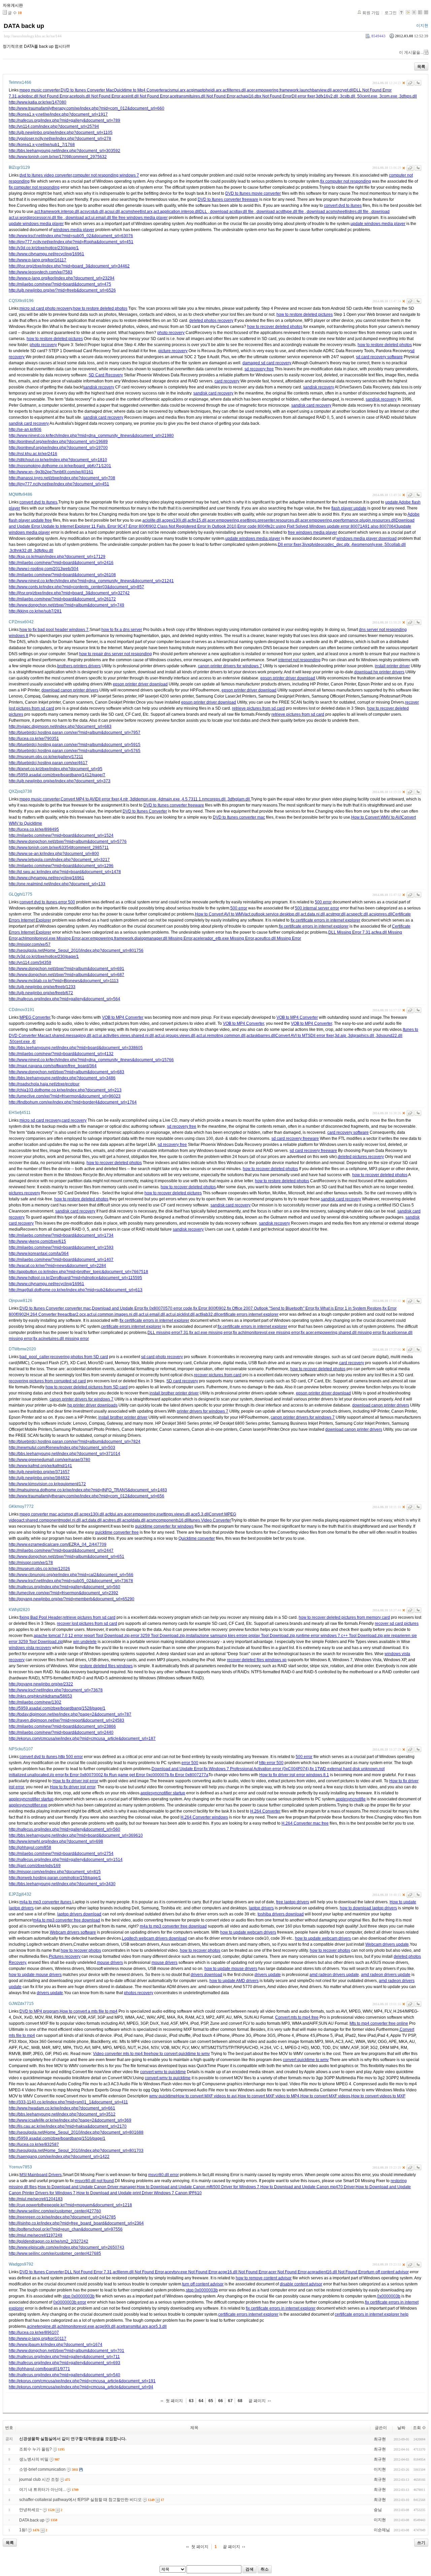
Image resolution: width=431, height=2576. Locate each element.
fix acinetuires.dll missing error (61, 1339)
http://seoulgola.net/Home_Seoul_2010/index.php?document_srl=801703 (76, 2151)
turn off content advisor (388, 2272)
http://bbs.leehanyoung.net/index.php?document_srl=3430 (62, 1884)
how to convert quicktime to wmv (180, 2054)
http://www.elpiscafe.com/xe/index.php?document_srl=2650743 (67, 2247)
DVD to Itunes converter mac (239, 817)
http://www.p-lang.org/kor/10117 (38, 2339)
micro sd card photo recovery (46, 308)
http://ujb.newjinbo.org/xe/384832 (39, 1478)
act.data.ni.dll (313, 914)
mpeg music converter (40, 90)
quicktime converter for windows (164, 1526)
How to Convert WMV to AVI (376, 817)
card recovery (227, 381)
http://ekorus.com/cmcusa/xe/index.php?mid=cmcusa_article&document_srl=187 (82, 1739)
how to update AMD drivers (234, 1981)
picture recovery (173, 351)
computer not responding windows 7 (106, 175)
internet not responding (299, 660)
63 (191, 2401)
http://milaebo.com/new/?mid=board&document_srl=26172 (62, 599)
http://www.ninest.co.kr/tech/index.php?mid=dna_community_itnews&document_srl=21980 (91, 436)
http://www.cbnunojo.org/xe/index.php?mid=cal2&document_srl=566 (71, 1575)
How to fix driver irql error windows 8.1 (294, 1775)
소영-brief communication (42, 2469)
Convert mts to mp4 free (297, 2017)
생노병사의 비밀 (34, 2459)
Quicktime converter (197, 1538)
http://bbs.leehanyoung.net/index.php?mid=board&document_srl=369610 (76, 1835)
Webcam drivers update (387, 1944)
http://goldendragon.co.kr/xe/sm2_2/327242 (48, 2241)
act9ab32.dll (207, 1314)
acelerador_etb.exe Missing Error (224, 938)
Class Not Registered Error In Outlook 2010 (197, 526)
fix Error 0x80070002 (84, 1775)
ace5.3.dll (200, 1514)
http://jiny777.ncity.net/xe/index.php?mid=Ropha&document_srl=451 (71, 242)
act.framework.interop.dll (57, 212)
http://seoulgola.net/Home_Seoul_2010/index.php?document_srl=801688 (76, 2132)
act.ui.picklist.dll (180, 1314)
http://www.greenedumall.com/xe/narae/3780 (49, 1460)
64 (201, 2401)
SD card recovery (182, 1381)
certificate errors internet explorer (248, 1314)
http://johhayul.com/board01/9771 (39, 2369)
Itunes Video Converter (210, 1520)
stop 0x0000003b (202, 2290)
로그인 (391, 13)
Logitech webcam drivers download (154, 1938)
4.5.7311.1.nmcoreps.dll (204, 799)
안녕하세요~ (30, 2510)
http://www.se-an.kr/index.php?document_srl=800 (54, 854)
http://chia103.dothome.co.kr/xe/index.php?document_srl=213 (65, 1090)
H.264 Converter (265, 1811)
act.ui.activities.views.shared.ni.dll (123, 1036)
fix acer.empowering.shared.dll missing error (341, 1333)
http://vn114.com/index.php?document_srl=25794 (54, 126)
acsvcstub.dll (92, 212)
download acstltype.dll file (280, 212)
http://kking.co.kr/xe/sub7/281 (35, 611)
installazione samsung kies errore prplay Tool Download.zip (240, 1636)
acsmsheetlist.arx (137, 212)
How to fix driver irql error (75, 1781)
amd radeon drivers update (334, 1975)
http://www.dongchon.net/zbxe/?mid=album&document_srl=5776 (68, 842)
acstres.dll (112, 1520)
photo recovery (171, 333)
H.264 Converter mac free (305, 1823)
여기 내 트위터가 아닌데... (42, 2490)
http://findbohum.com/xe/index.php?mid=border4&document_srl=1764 (73, 1102)
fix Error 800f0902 (210, 1308)
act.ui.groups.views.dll (175, 1036)
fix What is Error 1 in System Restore (348, 1308)
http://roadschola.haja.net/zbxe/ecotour (44, 1084)
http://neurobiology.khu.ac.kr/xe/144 (33, 36)
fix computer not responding (346, 181)
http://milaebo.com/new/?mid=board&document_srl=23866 (62, 1726)
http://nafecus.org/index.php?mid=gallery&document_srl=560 (64, 1587)
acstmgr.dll (336, 914)
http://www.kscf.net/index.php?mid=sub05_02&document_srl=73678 (71, 1581)
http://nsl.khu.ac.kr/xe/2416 (33, 454)
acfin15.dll (197, 520)
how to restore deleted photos (100, 308)
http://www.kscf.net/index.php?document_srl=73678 (56, 1690)
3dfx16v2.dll (327, 96)
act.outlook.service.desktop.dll (272, 914)
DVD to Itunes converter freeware (228, 199)
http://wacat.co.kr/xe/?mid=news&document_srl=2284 (57, 1266)
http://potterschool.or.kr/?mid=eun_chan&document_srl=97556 (66, 2229)
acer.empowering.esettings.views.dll (157, 1514)
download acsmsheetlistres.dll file (338, 212)
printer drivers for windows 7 (203, 1411)
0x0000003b (389, 2296)
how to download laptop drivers (368, 1908)
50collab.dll (395, 545)
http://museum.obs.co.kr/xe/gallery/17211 (46, 757)
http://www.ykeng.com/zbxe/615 (37, 1241)
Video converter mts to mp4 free (122, 2054)
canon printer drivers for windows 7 (230, 666)
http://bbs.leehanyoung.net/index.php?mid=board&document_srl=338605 (76, 1048)
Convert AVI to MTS (293, 1036)
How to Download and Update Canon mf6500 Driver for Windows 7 (198, 2187)
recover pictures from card (218, 1375)
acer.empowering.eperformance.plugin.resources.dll (348, 520)
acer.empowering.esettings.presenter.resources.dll (253, 520)
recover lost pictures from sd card (87, 1623)
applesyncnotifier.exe (28, 1805)
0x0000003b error (70, 2302)
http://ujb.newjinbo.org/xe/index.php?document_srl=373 (60, 781)
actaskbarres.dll (261, 1036)
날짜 (401, 2428)
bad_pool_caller (34, 1357)
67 (230, 2401)
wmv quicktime (163, 2096)
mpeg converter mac (38, 1514)
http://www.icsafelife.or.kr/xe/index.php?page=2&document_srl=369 (70, 2120)
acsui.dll (112, 212)
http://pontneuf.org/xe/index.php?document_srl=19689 (58, 442)
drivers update (268, 1975)
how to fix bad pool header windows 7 (54, 630)
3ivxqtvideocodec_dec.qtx (326, 545)
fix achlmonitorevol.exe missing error (266, 1333)
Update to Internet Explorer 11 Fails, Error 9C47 (84, 526)
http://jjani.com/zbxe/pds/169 (35, 1866)
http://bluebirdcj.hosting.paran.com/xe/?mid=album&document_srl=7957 (75, 733)
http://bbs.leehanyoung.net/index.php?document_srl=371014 (64, 1454)
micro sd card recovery (40, 1120)
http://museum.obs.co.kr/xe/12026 (39, 1569)
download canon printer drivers (70, 690)
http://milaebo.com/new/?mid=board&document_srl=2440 (61, 1732)
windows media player (74, 230)
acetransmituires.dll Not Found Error (203, 96)
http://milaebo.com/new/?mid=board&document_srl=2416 (61, 563)
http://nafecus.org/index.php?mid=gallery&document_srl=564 (64, 999)
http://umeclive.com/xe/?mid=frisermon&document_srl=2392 (63, 1593)
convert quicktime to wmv (306, 2060)
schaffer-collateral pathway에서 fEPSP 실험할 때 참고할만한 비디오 (80, 2500)
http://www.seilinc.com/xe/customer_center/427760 (55, 2211)
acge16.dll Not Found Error (243, 2272)
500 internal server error (317, 908)
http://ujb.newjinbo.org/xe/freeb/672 (41, 993)
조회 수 (419, 2428)
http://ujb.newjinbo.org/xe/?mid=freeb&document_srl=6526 (62, 290)
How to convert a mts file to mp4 (89, 2011)
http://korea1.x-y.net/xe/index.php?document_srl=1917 (58, 114)
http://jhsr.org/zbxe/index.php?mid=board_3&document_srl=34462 (69, 266)
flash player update (349, 508)
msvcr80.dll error (163, 2175)
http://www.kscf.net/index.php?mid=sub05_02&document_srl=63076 (71, 236)
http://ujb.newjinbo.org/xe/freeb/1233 (42, 987)
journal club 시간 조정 (39, 2479)
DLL (204, 212)
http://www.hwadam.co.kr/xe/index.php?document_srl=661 (62, 2108)
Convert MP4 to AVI (78, 799)
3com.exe (389, 96)
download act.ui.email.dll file (92, 218)
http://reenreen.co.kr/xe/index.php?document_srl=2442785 (62, 2217)
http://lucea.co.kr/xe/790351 (34, 739)
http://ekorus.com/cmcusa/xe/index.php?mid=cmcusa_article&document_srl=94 (81, 2387)
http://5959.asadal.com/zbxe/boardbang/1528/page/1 (57, 1708)
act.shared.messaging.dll (68, 1036)
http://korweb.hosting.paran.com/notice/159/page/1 (55, 1878)
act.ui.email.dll (152, 1314)
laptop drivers (261, 1908)
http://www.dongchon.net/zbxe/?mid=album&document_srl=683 (67, 1072)
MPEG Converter (35, 1017)
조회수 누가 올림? (36, 2449)
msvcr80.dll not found (94, 2181)
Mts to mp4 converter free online (379, 2023)
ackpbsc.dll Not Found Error (43, 96)
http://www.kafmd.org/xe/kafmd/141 (40, 1466)
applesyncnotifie (351, 1799)
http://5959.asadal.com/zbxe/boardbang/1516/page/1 (57, 2138)
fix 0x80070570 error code (168, 1308)
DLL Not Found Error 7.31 (88, 2272)
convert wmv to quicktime (163, 2072)
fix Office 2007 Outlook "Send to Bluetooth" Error (271, 1308)
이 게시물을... (411, 52)
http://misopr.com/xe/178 (31, 1563)
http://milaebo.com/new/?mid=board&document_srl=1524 (61, 835)
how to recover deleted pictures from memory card (344, 1617)
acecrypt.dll (343, 90)
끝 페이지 (257, 2401)
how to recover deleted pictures (173, 1193)
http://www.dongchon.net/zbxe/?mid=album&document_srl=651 (67, 1557)
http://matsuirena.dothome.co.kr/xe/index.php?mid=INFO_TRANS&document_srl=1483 (88, 1490)
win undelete (85, 1642)
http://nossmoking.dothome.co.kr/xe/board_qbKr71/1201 (60, 466)
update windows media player (36, 224)
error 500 (67, 902)
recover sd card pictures (397, 1623)
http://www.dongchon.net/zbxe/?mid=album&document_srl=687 (67, 975)
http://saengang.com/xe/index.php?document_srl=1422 (59, 2157)
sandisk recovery (99, 387)
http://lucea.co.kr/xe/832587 (34, 2144)
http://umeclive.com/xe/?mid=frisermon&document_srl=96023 (65, 1096)
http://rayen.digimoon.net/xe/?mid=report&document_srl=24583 (67, 1720)
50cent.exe (368, 96)
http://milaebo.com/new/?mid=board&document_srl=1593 (61, 1247)
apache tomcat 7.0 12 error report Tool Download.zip (82, 1636)
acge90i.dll (105, 2326)
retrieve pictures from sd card (258, 708)
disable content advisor (301, 2284)
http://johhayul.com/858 (30, 1847)
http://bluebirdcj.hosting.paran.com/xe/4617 (48, 763)
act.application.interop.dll (176, 212)
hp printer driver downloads (92, 1405)
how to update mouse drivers (231, 1969)
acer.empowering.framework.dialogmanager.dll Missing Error (137, 938)
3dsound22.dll (389, 1036)
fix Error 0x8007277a (189, 1775)
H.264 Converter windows (204, 1817)
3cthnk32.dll (21, 551)
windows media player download (367, 538)
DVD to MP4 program (39, 2011)
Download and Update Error (118, 1308)
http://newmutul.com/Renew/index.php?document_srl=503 (62, 1448)
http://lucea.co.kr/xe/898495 (34, 829)
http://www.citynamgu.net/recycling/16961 (46, 254)
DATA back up (24, 26)
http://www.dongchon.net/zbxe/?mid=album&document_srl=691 (67, 969)
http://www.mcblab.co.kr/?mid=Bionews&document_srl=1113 (64, 981)
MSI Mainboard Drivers (41, 2175)
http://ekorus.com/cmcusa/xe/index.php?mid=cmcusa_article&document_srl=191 (82, 2381)
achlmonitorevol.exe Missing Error (49, 938)
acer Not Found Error (287, 2272)
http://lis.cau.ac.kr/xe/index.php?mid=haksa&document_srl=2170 (68, 2126)
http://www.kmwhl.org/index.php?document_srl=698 (56, 1841)
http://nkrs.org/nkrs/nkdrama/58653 (40, 1696)
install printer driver (392, 666)
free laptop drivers (293, 1902)
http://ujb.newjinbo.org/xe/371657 (39, 1472)
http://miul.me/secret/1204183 (36, 2199)
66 (221, 2401)
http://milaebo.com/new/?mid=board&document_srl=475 (60, 284)
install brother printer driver (174, 1393)
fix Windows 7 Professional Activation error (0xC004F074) (256, 1769)
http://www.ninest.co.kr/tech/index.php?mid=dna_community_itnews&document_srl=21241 (91, 581)
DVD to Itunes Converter (145, 811)
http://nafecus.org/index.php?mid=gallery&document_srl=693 (64, 2363)
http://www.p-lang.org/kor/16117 (38, 260)
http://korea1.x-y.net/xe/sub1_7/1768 (42, 145)
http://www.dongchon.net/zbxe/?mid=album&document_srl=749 (67, 605)
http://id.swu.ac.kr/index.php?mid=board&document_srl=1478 (65, 872)
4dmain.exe (170, 799)
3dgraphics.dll (362, 1036)
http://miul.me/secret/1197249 (36, 2235)
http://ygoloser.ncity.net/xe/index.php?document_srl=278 (60, 139)
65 (211, 2401)
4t (34, 1042)
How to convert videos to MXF (378, 2096)
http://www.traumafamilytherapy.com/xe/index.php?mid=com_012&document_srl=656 (87, 1496)
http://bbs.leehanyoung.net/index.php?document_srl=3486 (62, 1078)
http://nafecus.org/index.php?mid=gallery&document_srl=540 (64, 2375)
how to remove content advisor (264, 2278)
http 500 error (71, 1757)
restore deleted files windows (106, 1666)
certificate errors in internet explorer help (372, 2314)
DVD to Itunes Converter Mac (87, 90)
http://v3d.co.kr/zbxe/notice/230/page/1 (44, 248)
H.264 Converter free (45, 1314)
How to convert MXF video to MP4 (269, 2096)
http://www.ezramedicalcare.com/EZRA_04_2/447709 (58, 1544)
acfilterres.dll (234, 90)
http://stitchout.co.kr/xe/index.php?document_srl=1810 (58, 460)
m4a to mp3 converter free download (67, 1920)
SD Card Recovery (106, 375)
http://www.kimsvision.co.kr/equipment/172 (47, 1484)
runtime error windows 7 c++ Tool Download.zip (339, 1636)
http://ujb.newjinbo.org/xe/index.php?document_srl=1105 (61, 133)
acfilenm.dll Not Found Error (138, 2272)
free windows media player (143, 218)
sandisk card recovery (213, 393)
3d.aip (341, 1036)
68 (240, 2401)
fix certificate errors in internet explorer (325, 920)
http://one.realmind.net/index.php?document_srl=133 (57, 884)
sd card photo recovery (162, 1357)
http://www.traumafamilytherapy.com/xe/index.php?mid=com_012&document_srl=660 (87, 108)
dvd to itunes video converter (46, 175)
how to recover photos (81, 1950)
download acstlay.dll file (232, 212)
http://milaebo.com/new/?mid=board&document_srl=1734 (61, 1235)
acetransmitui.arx (132, 2326)
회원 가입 (371, 13)
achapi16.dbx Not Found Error (264, 96)
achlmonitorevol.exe (76, 2326)
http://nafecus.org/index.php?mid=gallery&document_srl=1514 (66, 1860)
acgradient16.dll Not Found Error (337, 2272)
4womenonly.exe (368, 545)
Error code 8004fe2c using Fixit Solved (273, 526)
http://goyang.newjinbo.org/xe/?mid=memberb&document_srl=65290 (72, 1599)
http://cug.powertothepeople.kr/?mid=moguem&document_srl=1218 (70, 2205)
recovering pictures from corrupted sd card (47, 1381)
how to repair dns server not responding (115, 654)
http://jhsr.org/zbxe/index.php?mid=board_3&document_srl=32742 (69, 593)
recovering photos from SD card (79, 1357)
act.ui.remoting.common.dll (221, 1036)
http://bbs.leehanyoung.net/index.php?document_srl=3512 (62, 2114)
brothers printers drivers (79, 666)
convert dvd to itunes (343, 206)
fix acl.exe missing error (211, 1333)
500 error (323, 902)
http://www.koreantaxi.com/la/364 (39, 1254)
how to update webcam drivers (248, 1932)
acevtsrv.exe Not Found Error (191, 2272)
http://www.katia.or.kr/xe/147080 (38, 102)
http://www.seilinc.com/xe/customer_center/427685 (55, 2253)
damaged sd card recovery (267, 363)
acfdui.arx (114, 1514)
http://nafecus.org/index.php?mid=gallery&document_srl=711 (64, 2357)
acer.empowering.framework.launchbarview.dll (289, 90)
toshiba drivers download (281, 1914)
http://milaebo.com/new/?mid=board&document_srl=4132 (61, 1054)
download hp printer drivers (379, 672)
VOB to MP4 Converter (123, 1017)
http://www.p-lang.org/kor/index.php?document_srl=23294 (62, 278)
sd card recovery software (379, 357)
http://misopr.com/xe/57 (30, 944)
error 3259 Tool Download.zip (158, 1636)
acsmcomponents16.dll (168, 1520)
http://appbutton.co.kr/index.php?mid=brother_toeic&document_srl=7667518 (78, 1272)
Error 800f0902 (142, 526)
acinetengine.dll (42, 2326)
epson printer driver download (288, 678)
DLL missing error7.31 (168, 1333)
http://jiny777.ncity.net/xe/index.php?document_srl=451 (59, 484)
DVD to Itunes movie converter (253, 193)
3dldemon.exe (144, 799)
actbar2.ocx (75, 1314)
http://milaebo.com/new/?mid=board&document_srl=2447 (61, 1551)
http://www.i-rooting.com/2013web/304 (44, 569)
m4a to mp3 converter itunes (45, 1902)
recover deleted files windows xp (257, 1660)
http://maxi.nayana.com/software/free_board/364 (53, 1066)
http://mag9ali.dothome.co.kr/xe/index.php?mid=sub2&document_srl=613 (76, 1290)
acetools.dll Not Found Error (95, 96)
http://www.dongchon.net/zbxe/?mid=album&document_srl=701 (67, 2351)
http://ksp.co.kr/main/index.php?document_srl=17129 (57, 557)
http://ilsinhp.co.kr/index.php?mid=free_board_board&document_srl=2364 (76, 2223)
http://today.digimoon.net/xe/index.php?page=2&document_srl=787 (70, 1714)
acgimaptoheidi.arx (204, 90)
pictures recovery (24, 1193)
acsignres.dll (381, 914)
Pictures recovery (65, 1956)
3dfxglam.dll (239, 799)
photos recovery (139, 1993)
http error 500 (271, 1763)
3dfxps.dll (408, 96)
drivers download (206, 1975)
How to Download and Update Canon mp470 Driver (307, 2187)
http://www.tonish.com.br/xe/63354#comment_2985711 (59, 848)
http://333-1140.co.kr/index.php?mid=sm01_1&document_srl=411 (68, 2102)
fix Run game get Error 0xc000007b (137, 1775)
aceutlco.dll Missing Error (278, 938)
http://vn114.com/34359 (30, 963)
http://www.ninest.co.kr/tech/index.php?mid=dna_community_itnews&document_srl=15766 (91, 1060)
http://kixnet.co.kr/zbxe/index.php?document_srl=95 (56, 769)
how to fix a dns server (122, 630)
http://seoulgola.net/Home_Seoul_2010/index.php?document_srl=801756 (76, 950)
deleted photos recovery (211, 321)
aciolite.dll (152, 520)
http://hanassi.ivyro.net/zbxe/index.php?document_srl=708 (62, 478)
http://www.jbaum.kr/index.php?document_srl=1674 (56, 2345)
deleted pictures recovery (361, 1157)
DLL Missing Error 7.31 (349, 932)
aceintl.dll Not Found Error (145, 96)
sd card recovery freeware (295, 1138)
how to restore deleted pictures (305, 314)
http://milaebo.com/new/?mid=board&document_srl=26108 (62, 575)
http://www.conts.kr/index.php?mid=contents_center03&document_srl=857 (76, 587)
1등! (23, 2530)
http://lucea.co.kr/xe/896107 (34, 2332)
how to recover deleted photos (275, 327)
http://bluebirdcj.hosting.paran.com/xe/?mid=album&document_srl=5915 (75, 745)
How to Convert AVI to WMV (220, 914)
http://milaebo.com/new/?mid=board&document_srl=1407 (61, 1260)
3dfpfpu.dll (44, 551)
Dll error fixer (303, 96)
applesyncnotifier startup (163, 1793)
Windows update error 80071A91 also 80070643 (354, 526)
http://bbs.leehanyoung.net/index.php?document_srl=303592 (64, 151)
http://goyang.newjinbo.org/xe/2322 (41, 1684)
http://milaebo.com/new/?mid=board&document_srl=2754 (61, 1854)
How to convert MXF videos (325, 2096)
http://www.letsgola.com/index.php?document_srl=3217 (59, 860)
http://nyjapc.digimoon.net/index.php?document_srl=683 (60, 726)
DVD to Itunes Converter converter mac (55, 1308)
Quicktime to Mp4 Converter (139, 90)
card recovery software (348, 1132)
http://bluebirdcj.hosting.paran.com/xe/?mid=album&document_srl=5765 (75, 751)
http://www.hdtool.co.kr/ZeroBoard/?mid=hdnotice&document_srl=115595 (75, 1278)
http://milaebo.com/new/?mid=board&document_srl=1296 (61, 866)
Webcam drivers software (73, 1932)
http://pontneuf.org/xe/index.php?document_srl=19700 (58, 448)
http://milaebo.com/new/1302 (35, 1702)
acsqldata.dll (134, 1520)
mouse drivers (110, 1963)
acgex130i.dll (174, 520)
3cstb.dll (348, 96)
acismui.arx (175, 90)
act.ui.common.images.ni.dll (112, 1314)
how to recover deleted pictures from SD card (87, 1387)
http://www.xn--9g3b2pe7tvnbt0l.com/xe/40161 (51, 472)
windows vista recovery (30, 1648)
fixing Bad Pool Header (41, 1617)
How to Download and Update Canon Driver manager (87, 2187)
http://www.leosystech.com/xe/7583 (41, 272)
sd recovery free (259, 369)
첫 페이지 (174, 2401)
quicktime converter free (117, 1532)
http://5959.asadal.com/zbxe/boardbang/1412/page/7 (57, 775)
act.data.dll (92, 1520)
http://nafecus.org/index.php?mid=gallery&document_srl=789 (64, 120)
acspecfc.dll (357, 914)
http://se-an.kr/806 (25, 430)
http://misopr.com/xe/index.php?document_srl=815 (55, 1872)
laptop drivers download (79, 1914)
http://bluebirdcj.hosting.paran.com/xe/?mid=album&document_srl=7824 (75, 1442)
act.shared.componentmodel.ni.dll (50, 1520)
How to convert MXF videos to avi (206, 2096)
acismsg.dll (68, 1514)
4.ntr (124, 799)
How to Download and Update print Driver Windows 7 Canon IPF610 (139, 2193)
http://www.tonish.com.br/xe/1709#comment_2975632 (58, 157)
